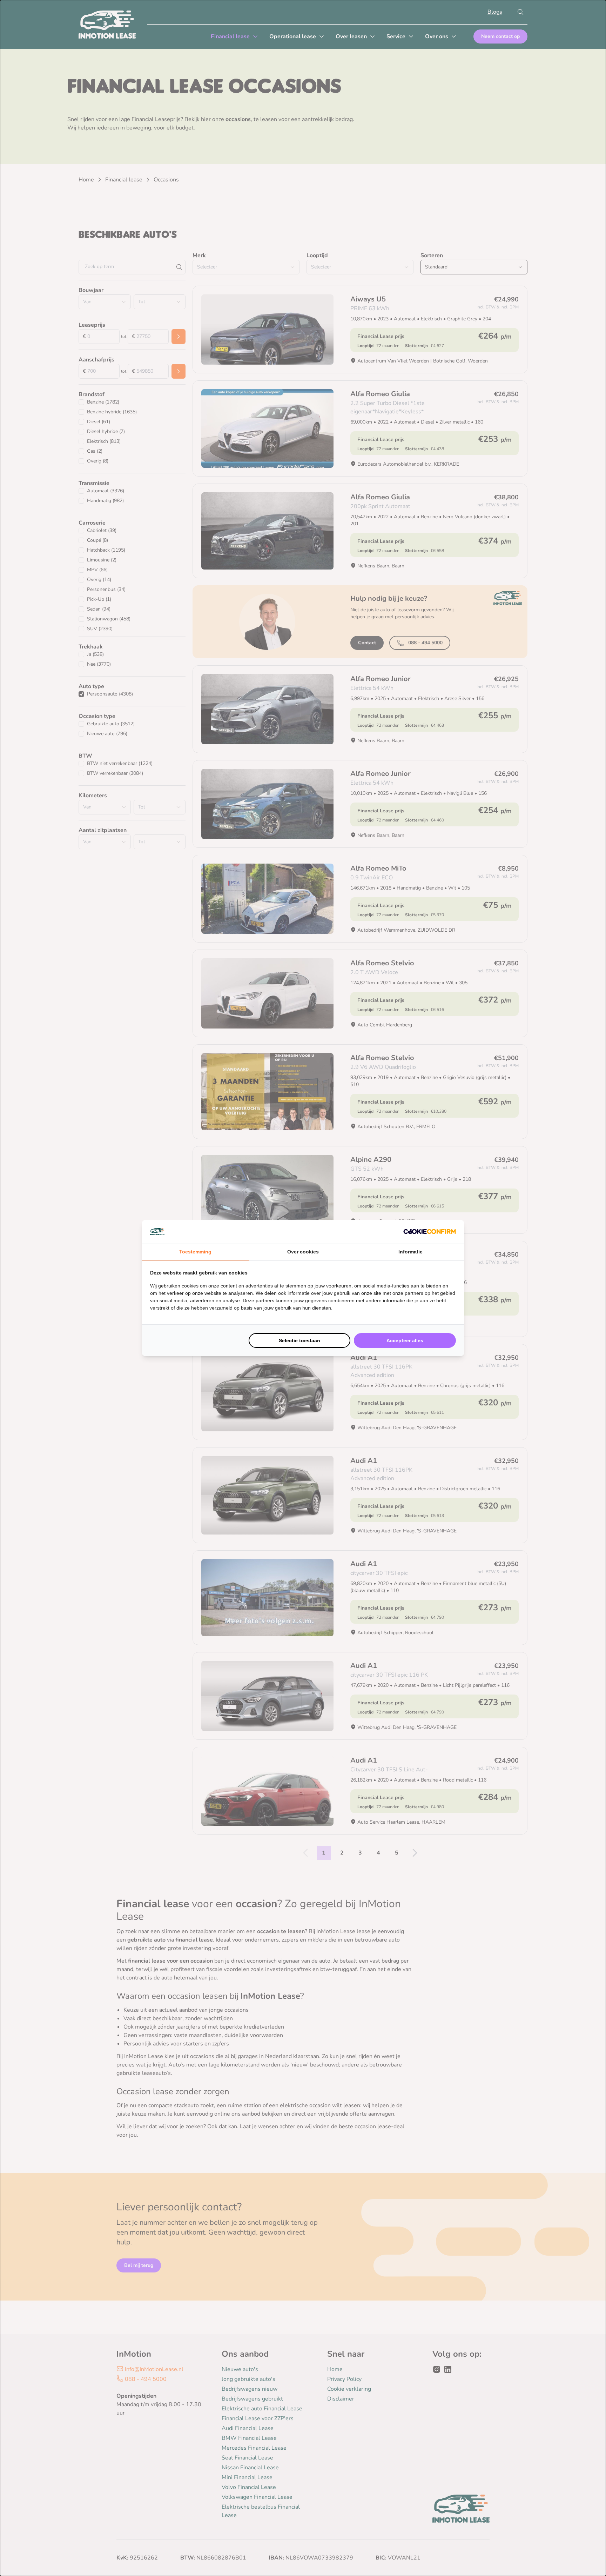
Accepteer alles (405, 1340)
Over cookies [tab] (303, 1252)
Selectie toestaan (299, 1340)
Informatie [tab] (410, 1252)
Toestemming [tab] (195, 1252)
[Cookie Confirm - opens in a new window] (430, 1232)
